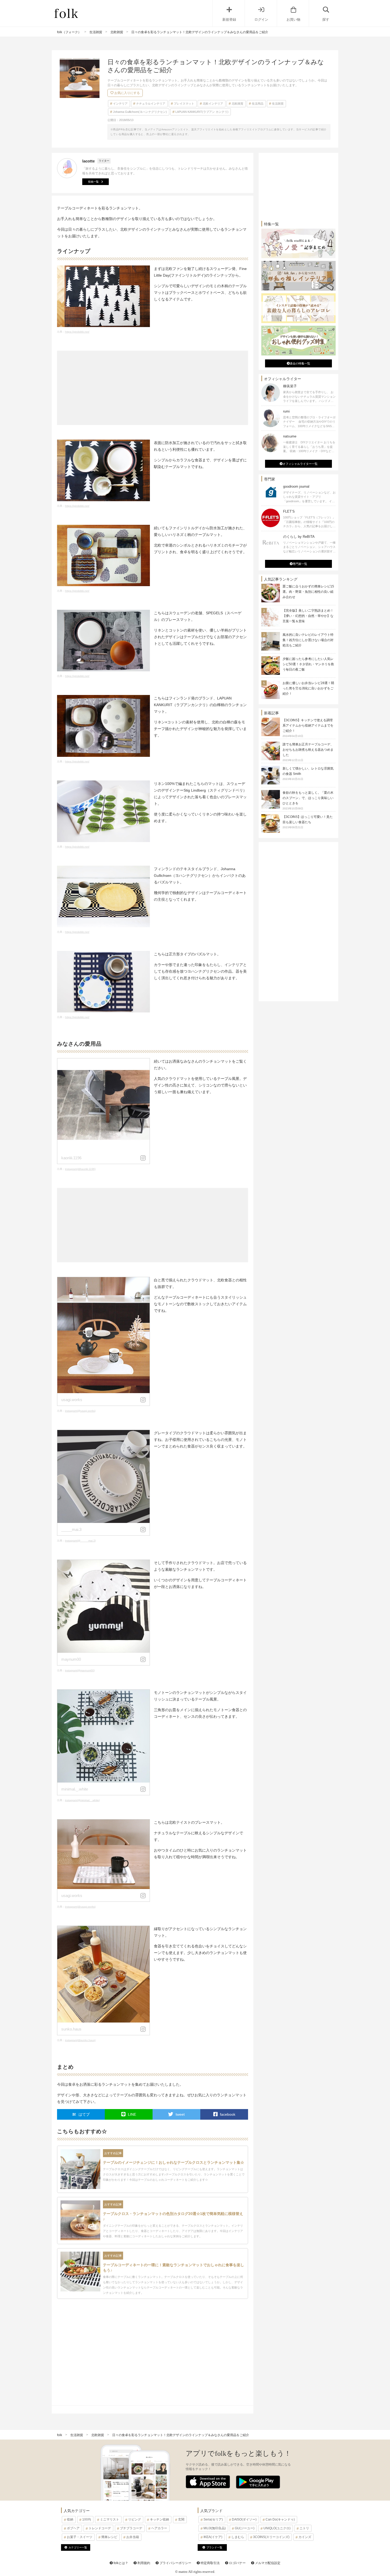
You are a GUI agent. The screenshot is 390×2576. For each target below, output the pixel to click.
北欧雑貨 (237, 104)
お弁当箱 (133, 2537)
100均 (87, 2519)
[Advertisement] (153, 388)
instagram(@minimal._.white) (82, 1800)
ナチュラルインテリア (151, 104)
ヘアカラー (159, 2528)
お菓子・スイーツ (80, 2537)
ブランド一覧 (214, 2547)
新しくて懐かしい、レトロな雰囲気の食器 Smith (308, 774)
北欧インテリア (213, 104)
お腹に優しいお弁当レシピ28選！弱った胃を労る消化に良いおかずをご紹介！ (308, 688)
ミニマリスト (110, 2519)
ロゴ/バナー (237, 2563)
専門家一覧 (300, 564)
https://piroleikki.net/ (77, 332)
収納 (70, 2519)
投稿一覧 (93, 182)
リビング (135, 2519)
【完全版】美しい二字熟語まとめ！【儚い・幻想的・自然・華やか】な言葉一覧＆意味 (308, 616)
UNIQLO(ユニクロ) (277, 2528)
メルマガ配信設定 (267, 2563)
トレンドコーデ (100, 2528)
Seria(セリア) (213, 2519)
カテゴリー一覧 (78, 2547)
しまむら (238, 2537)
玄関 (181, 2519)
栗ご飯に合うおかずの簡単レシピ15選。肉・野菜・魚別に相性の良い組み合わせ (308, 592)
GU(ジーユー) (245, 2528)
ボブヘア (73, 2528)
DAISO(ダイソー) (244, 2519)
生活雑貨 (278, 104)
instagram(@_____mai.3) (80, 1541)
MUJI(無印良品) (215, 2528)
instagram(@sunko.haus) (80, 2040)
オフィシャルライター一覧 (300, 464)
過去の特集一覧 (300, 363)
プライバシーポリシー (175, 2563)
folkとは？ (120, 2563)
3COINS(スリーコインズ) (271, 2537)
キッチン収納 (159, 2519)
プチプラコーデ (131, 2528)
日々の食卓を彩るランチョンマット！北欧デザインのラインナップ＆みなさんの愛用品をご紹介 (181, 2435)
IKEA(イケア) (213, 2537)
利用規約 (143, 2563)
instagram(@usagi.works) (80, 1411)
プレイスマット (184, 104)
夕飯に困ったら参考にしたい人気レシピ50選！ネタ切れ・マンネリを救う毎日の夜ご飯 (308, 664)
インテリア (120, 104)
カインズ (305, 2537)
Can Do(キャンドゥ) (280, 2519)
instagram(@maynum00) (80, 1670)
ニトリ (304, 2528)
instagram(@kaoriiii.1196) (80, 1169)
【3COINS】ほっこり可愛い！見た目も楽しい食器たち (308, 822)
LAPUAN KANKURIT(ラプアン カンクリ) (202, 112)
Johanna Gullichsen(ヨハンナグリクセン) (140, 112)
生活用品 (258, 104)
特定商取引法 (210, 2563)
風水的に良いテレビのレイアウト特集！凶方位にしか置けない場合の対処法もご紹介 (308, 640)
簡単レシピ (109, 2537)
